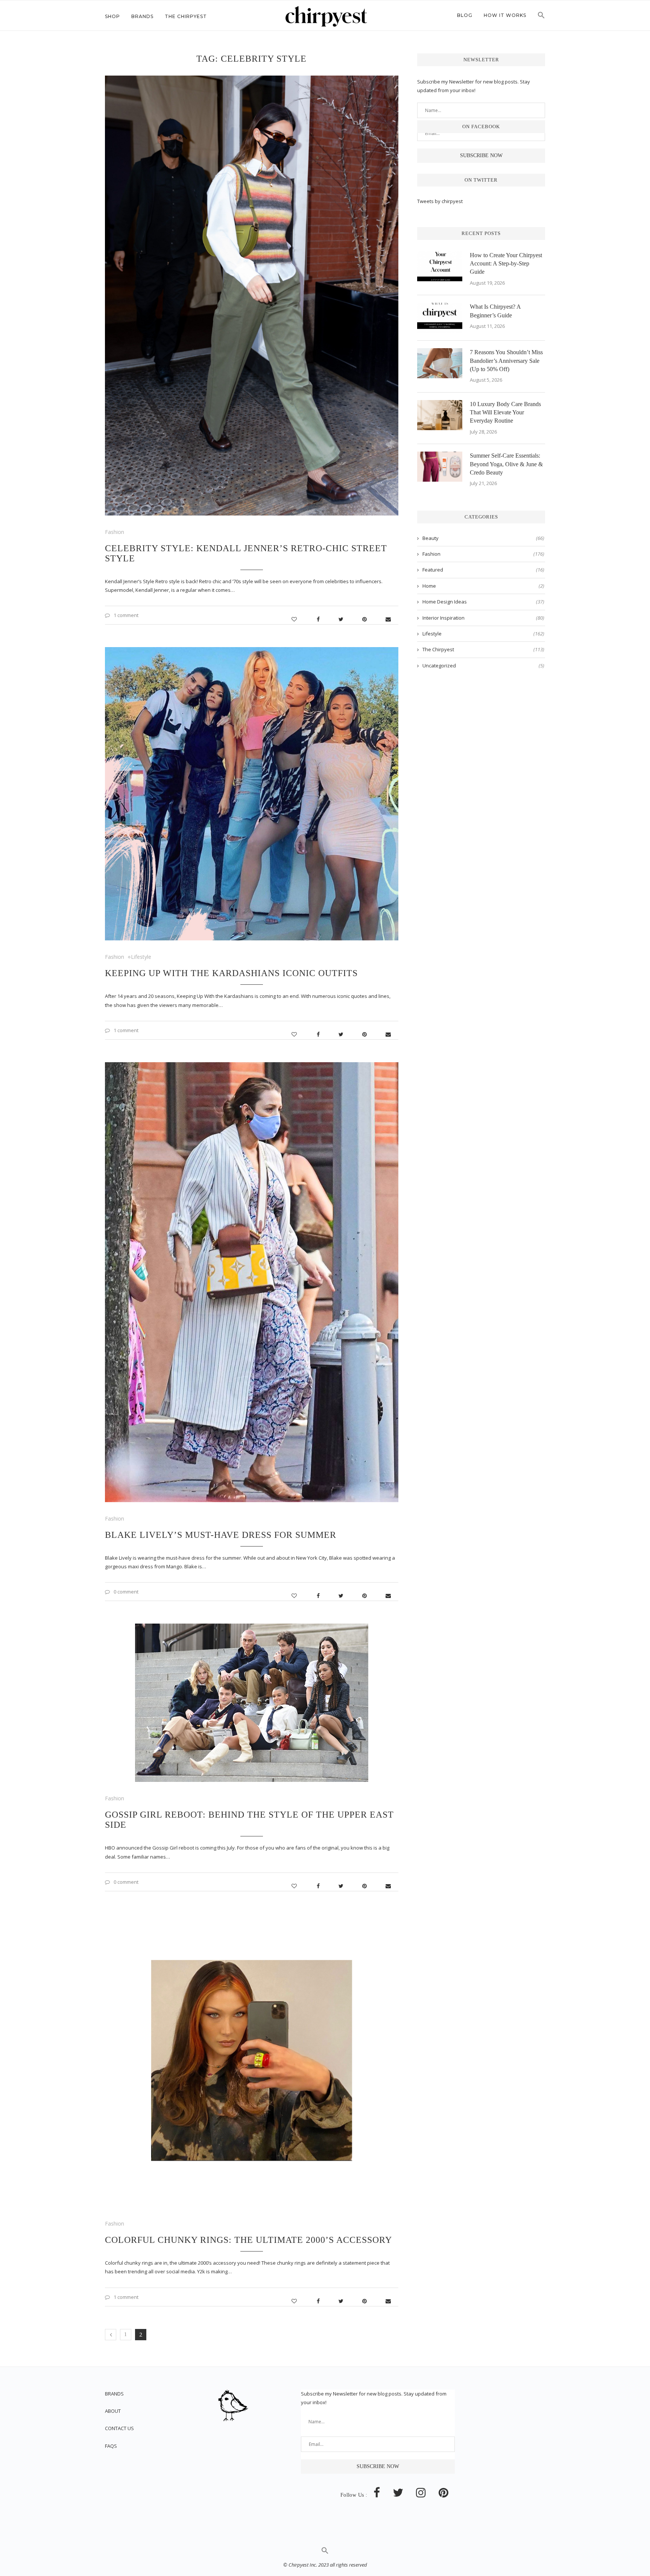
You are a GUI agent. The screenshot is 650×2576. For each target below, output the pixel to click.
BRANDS (114, 2394)
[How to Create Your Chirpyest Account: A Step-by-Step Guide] (440, 266)
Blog (465, 15)
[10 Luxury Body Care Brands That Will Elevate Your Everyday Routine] (440, 415)
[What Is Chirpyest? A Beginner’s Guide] (440, 318)
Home (483, 586)
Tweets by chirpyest (440, 201)
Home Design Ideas (483, 602)
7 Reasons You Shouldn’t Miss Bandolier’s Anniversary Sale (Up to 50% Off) (506, 361)
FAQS (111, 2446)
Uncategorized (483, 666)
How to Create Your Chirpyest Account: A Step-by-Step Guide (506, 264)
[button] (541, 17)
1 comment (126, 615)
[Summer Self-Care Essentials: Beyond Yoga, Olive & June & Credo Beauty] (440, 467)
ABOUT (113, 2411)
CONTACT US (119, 2428)
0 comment (126, 1592)
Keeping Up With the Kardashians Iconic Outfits (231, 973)
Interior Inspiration (483, 618)
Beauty (483, 538)
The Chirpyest (186, 16)
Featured (483, 570)
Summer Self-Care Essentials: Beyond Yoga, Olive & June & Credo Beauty (506, 464)
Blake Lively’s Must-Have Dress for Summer (221, 1535)
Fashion (115, 532)
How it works (505, 15)
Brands (142, 16)
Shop (112, 16)
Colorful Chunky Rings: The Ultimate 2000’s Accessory (248, 2240)
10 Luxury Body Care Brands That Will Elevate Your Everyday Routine (505, 412)
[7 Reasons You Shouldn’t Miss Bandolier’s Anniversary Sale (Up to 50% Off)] (440, 363)
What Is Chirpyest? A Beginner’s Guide (495, 311)
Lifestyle (141, 957)
